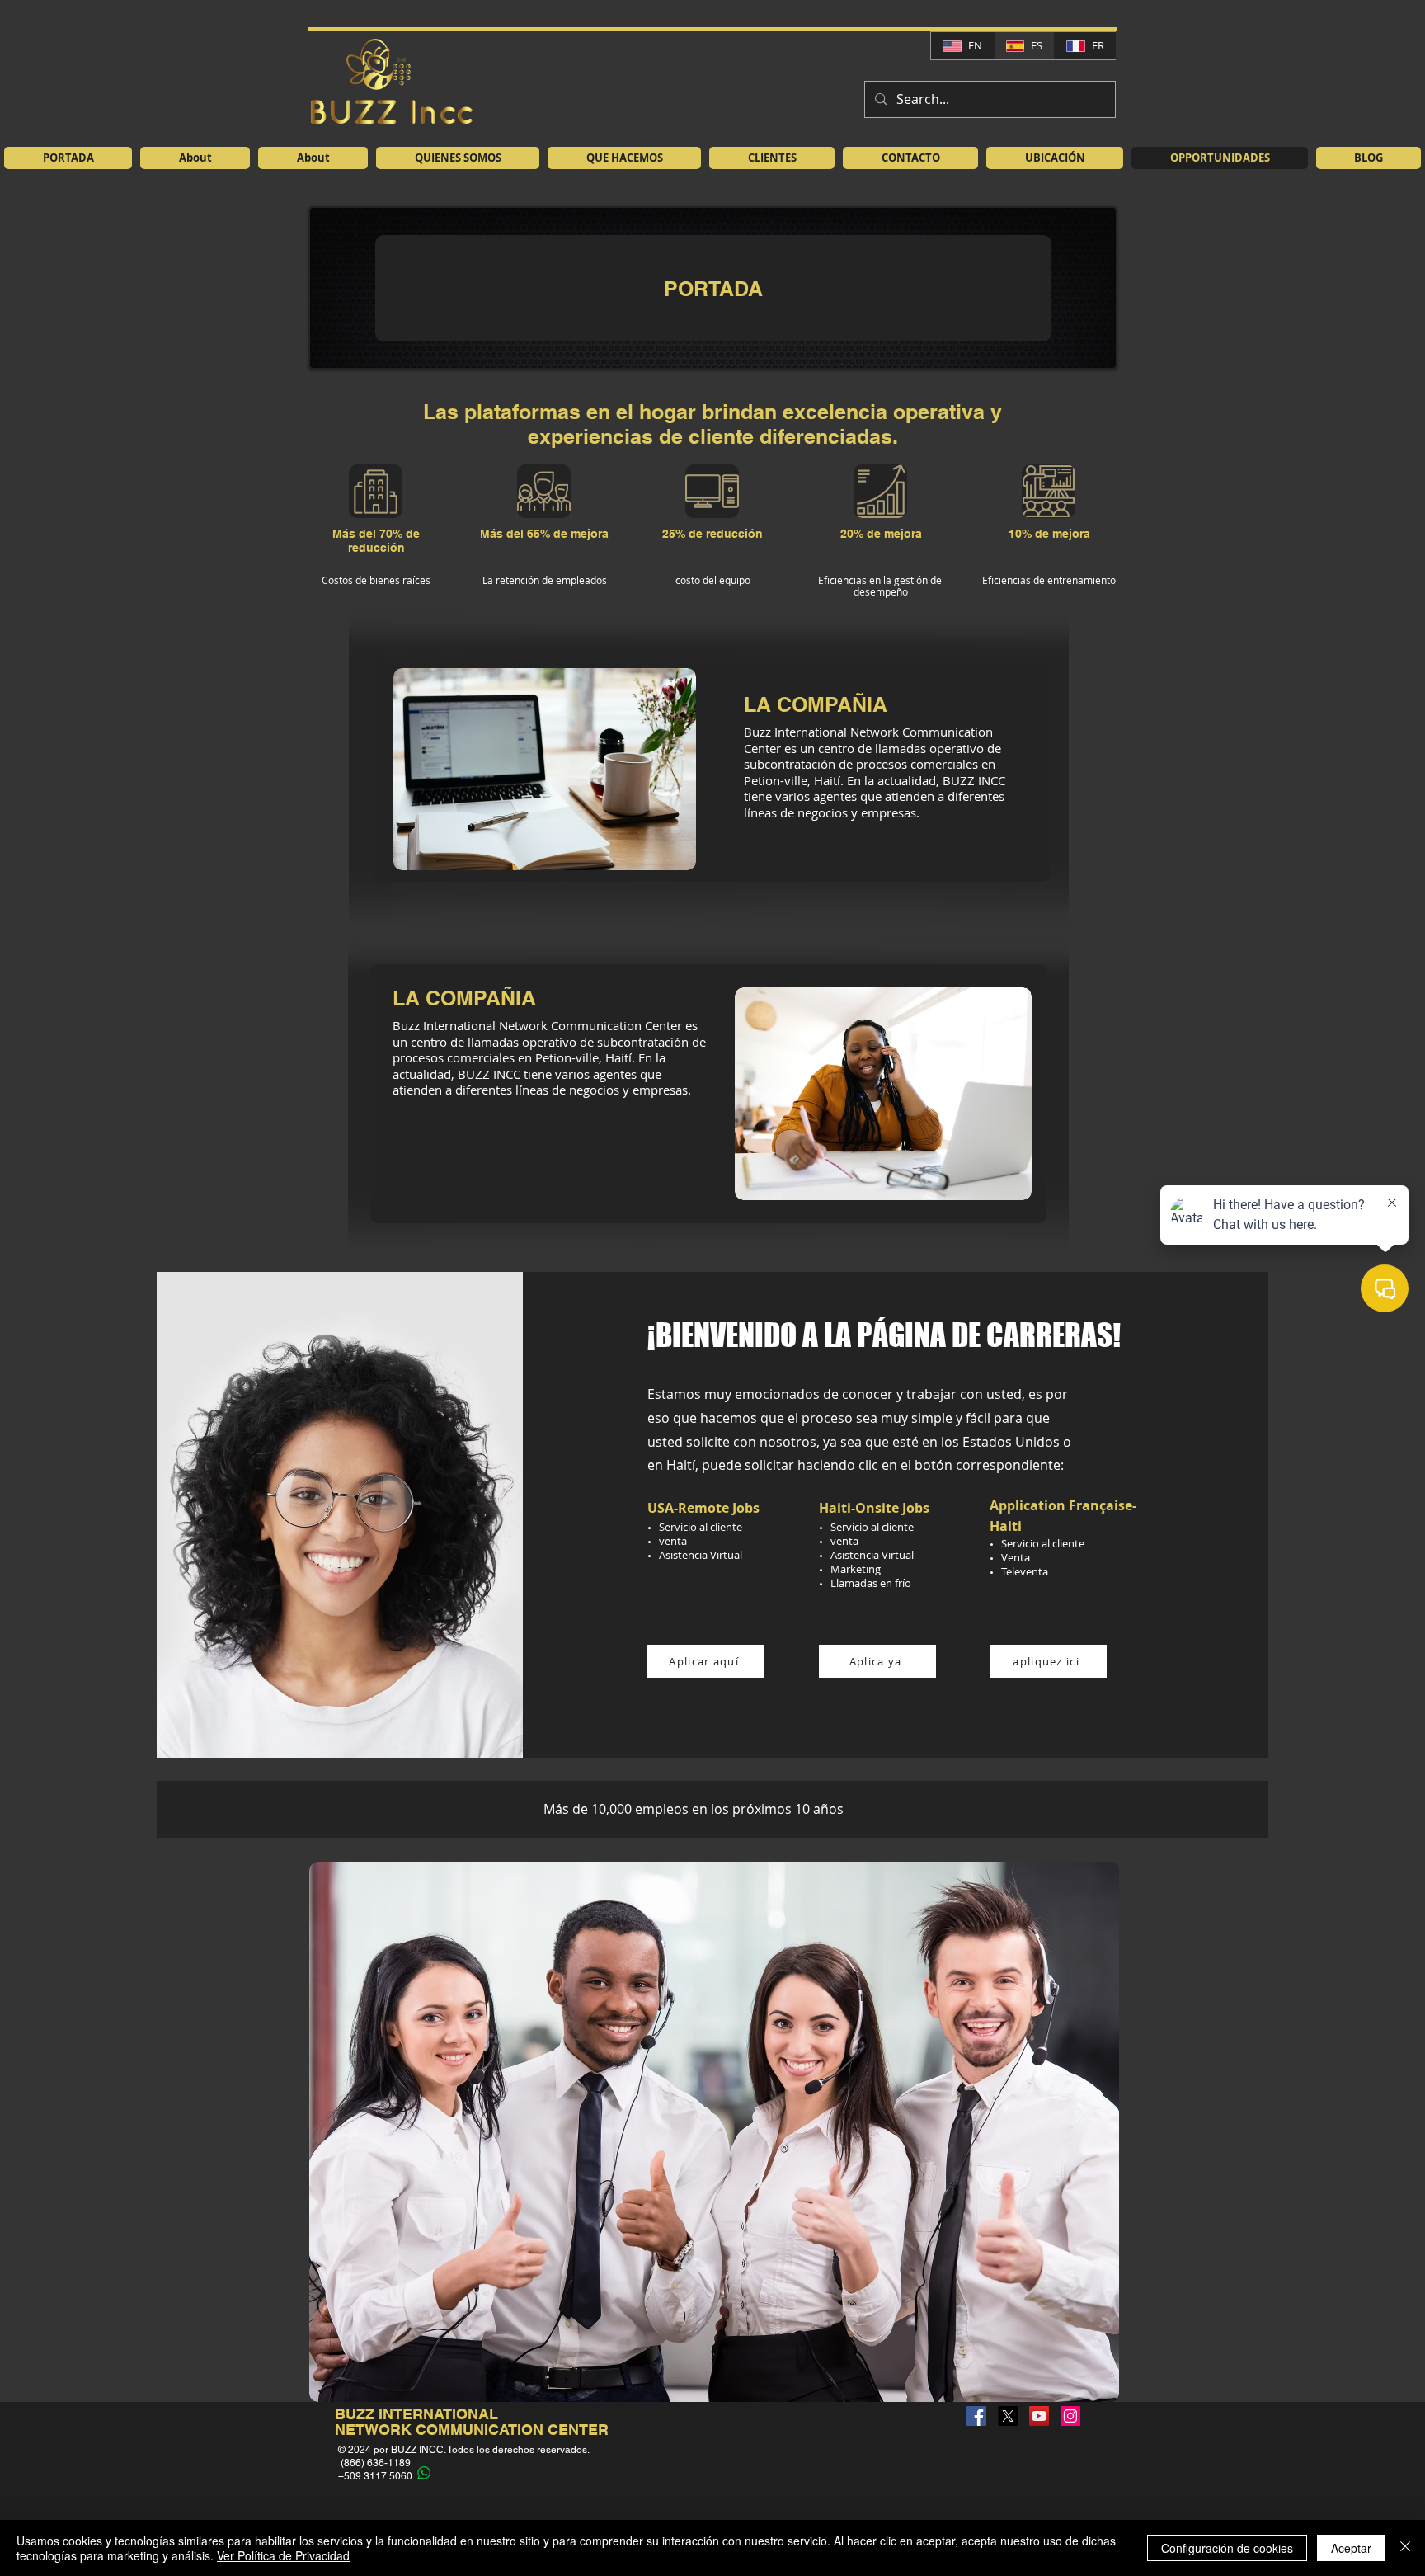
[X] (1008, 2416)
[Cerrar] (1405, 2548)
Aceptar (1351, 2548)
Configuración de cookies (1227, 2548)
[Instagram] (1070, 2416)
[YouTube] (1039, 2416)
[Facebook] (976, 2416)
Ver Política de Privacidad (283, 2555)
